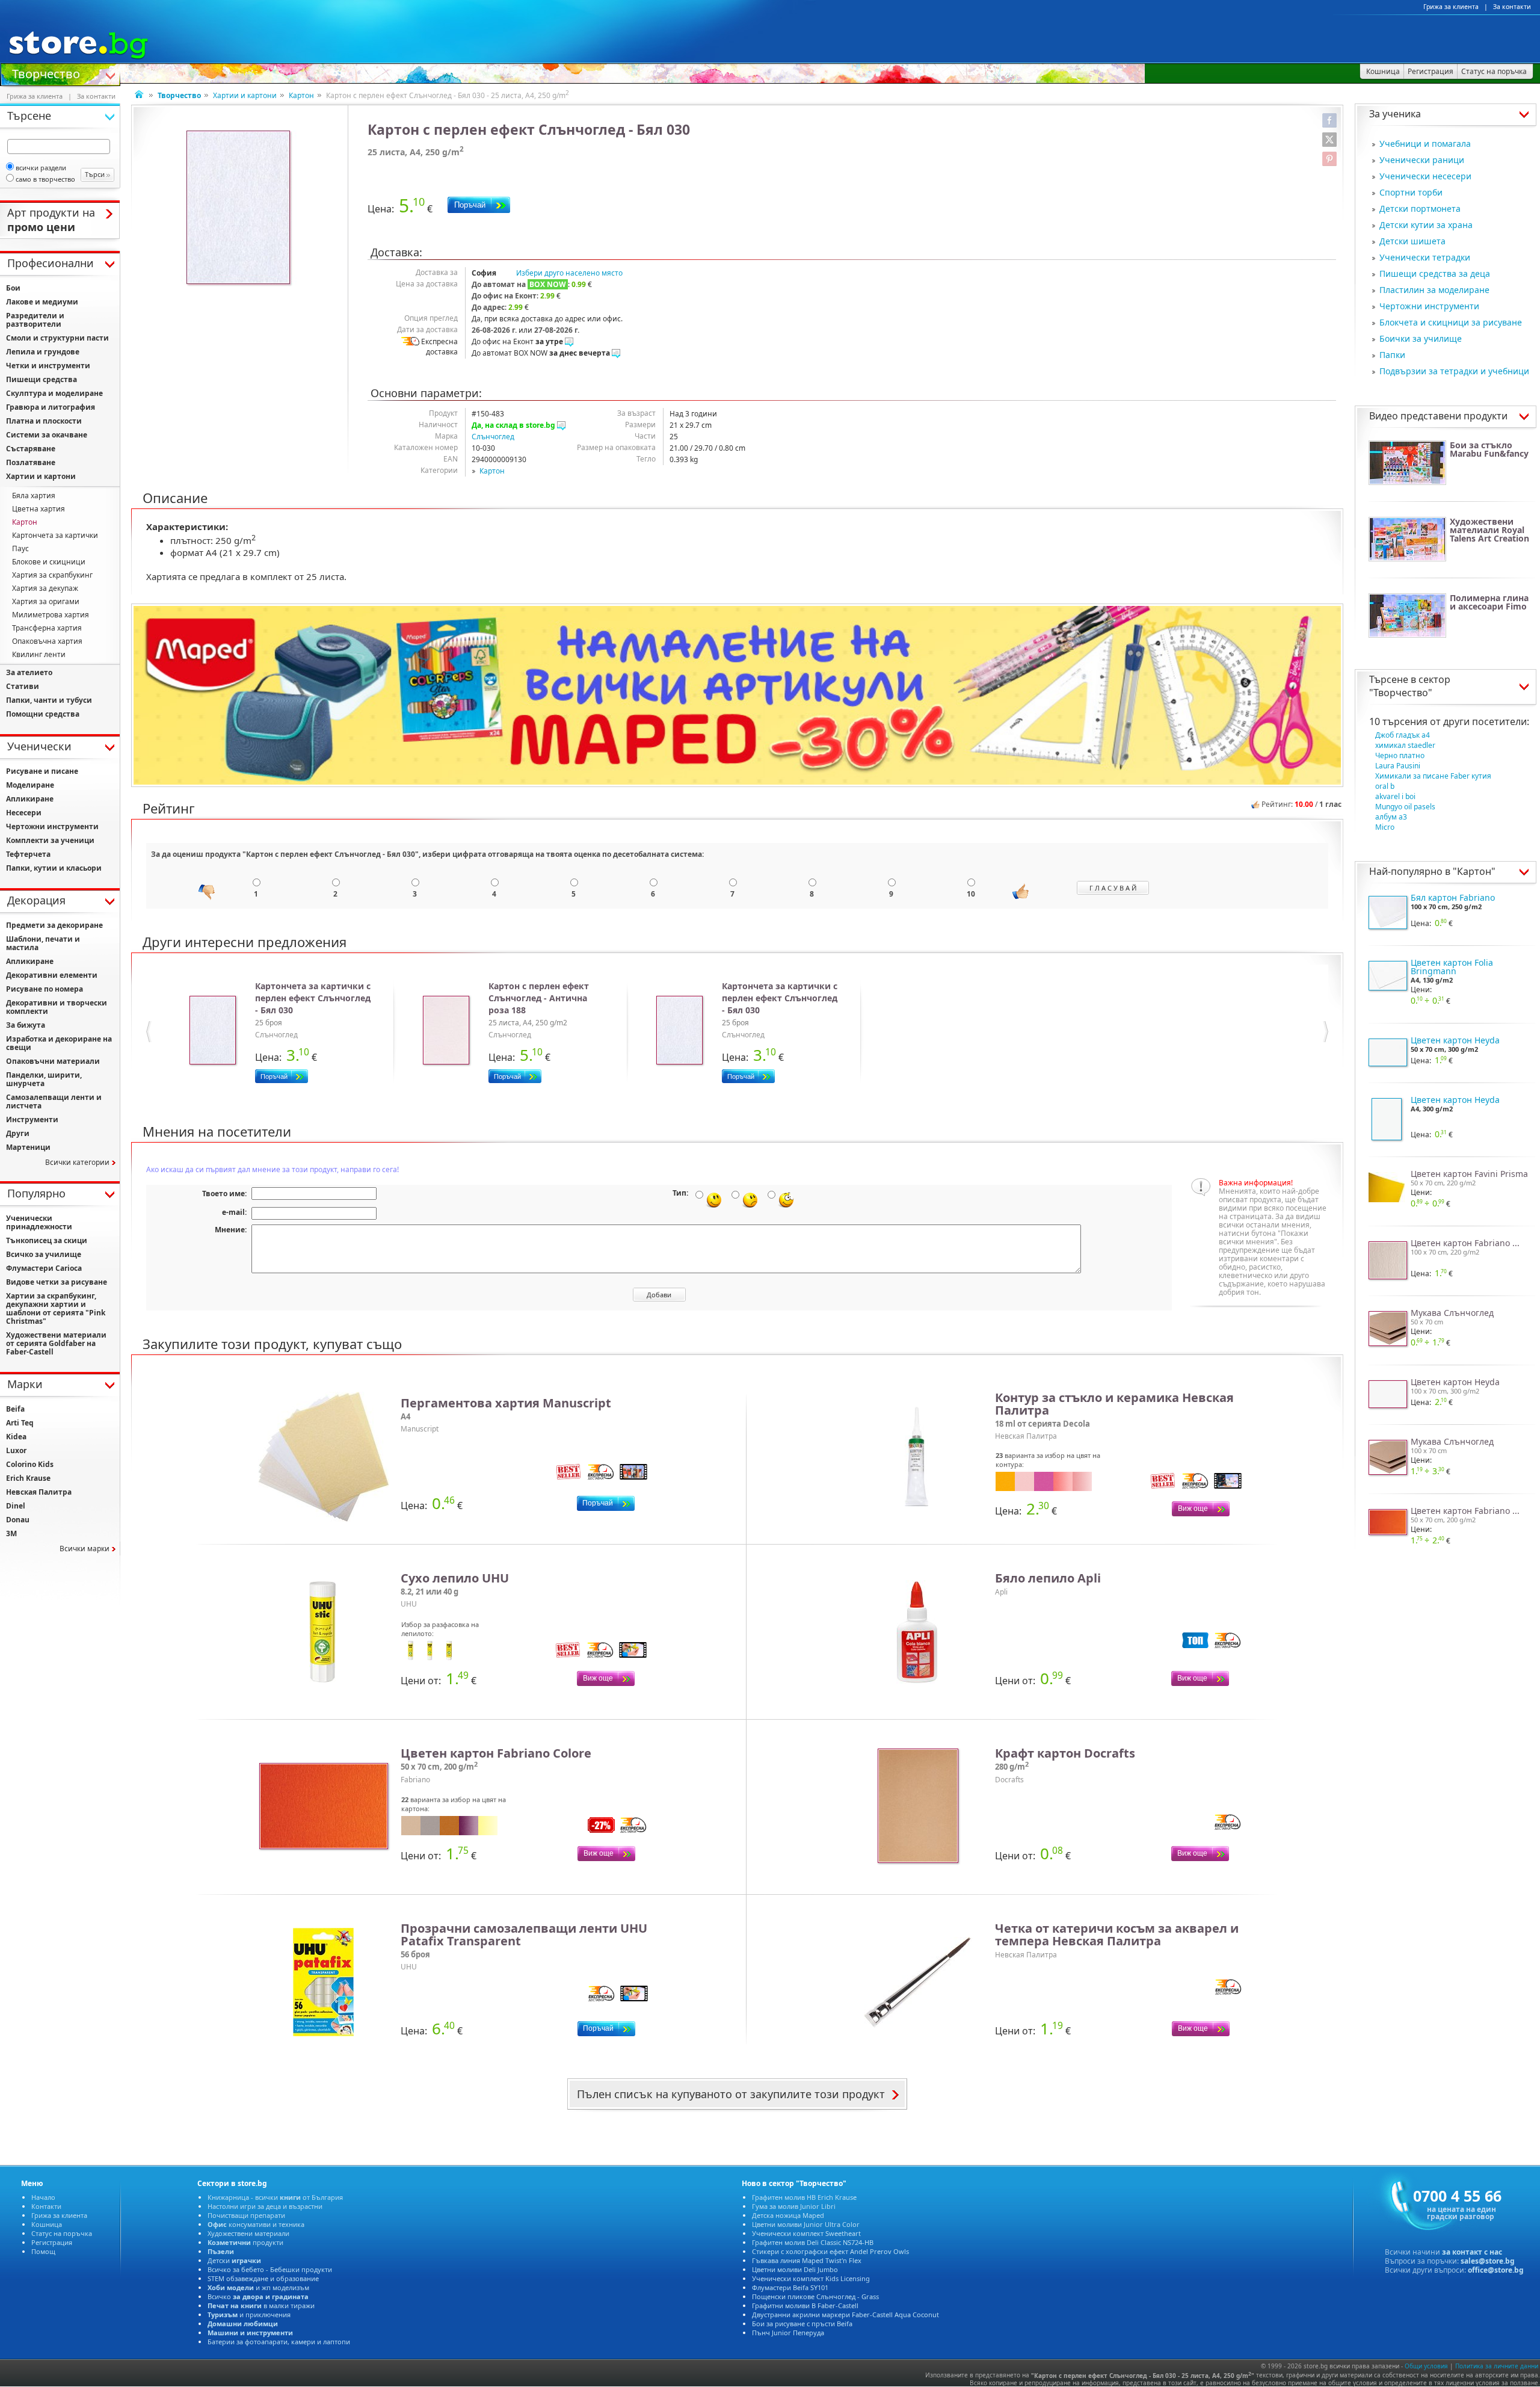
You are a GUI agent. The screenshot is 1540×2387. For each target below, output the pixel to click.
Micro (1385, 827)
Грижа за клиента (1451, 7)
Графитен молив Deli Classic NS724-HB (813, 2242)
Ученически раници (1422, 160)
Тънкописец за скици (47, 1240)
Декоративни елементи (52, 975)
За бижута (26, 1025)
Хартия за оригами (46, 601)
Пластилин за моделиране (1434, 290)
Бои (13, 288)
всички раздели (41, 168)
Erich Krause (28, 1478)
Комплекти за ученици (50, 840)
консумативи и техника (256, 2224)
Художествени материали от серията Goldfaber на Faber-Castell (56, 1343)
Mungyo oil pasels (1405, 807)
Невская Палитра (39, 1492)
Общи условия (1426, 2366)
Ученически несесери (1425, 176)
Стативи (23, 686)
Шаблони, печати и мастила (43, 943)
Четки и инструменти (48, 366)
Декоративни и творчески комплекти (57, 1007)
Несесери (24, 813)
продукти (245, 2242)
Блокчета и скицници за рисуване (1451, 322)
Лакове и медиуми (42, 302)
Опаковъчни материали (53, 1061)
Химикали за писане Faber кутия (1433, 776)
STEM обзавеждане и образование (263, 2278)
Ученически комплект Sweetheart (806, 2233)
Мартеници (28, 1147)
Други (18, 1133)
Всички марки (85, 1549)
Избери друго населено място (569, 273)
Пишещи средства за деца (1435, 273)
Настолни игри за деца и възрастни (265, 2206)
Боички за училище (1421, 338)
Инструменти (32, 1119)
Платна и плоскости (44, 421)
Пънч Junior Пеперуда (788, 2333)
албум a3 (1391, 817)
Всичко (258, 2296)
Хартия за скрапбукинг (52, 575)
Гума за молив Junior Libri (794, 2206)
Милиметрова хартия (51, 615)
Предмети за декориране (54, 925)
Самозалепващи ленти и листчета (54, 1101)
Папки (1392, 355)
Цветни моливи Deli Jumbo (795, 2269)
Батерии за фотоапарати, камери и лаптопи (279, 2342)
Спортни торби (1411, 192)
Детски (234, 2260)
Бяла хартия (34, 496)
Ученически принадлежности (39, 1222)
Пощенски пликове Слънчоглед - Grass (815, 2296)
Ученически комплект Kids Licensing (811, 2278)
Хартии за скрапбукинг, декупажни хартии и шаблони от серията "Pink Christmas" (56, 1308)
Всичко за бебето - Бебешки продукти (270, 2269)
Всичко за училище (44, 1254)
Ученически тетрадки (1425, 257)
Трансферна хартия (47, 628)
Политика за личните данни (1497, 2366)
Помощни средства (43, 714)
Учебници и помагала (1425, 144)
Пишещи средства (42, 379)
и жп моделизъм (258, 2287)
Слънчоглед (493, 437)
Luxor (16, 1450)
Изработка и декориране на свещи (59, 1043)
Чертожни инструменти (1429, 306)
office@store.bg (1496, 2270)
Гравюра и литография (51, 407)
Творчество (46, 73)
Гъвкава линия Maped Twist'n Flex (807, 2260)
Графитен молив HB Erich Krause (804, 2197)
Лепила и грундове (43, 352)
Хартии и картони (245, 95)
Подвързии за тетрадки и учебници (1454, 371)
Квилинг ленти (39, 654)
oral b (1385, 786)
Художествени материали (248, 2233)
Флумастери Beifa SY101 (790, 2287)
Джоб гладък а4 (1403, 735)
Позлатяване (31, 462)
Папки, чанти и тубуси (49, 700)
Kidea (16, 1437)
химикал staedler (1405, 745)
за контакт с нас (1472, 2252)
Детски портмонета (1420, 208)
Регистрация (52, 2242)
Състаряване (31, 449)
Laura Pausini (1398, 766)
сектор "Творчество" (1410, 686)
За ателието (29, 672)
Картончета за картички (55, 535)
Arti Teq (20, 1423)
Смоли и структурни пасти (57, 338)
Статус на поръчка (62, 2233)
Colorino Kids (30, 1464)
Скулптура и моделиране (54, 393)
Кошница (47, 2224)
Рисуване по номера (45, 989)
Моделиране (30, 785)
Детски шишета (1412, 241)
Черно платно (1400, 755)
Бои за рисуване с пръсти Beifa (802, 2324)
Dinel (16, 1506)
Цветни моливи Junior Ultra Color (806, 2224)
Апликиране (30, 799)
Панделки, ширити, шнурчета (44, 1079)
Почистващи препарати (246, 2215)
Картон (301, 95)
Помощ (43, 2251)
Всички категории (77, 1162)
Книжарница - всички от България (275, 2197)
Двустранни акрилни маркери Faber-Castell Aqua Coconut (845, 2314)
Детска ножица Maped (788, 2215)
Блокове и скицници (49, 562)
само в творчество (45, 179)
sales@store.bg (1488, 2261)
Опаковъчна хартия (47, 641)
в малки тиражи (261, 2305)
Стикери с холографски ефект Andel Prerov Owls (830, 2251)
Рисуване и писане (42, 771)
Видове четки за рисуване (57, 1282)
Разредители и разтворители (35, 320)
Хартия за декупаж (45, 588)
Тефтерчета (28, 854)
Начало (43, 2197)
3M (11, 1533)
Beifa (15, 1409)
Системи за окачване (47, 435)
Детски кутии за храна (1426, 225)
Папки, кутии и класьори (54, 868)
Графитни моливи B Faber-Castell (805, 2305)
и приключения (249, 2314)
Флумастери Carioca (44, 1268)
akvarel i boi (1395, 796)
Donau (18, 1520)
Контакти (46, 2206)
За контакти (1512, 7)
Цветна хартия (38, 509)
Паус (20, 548)
